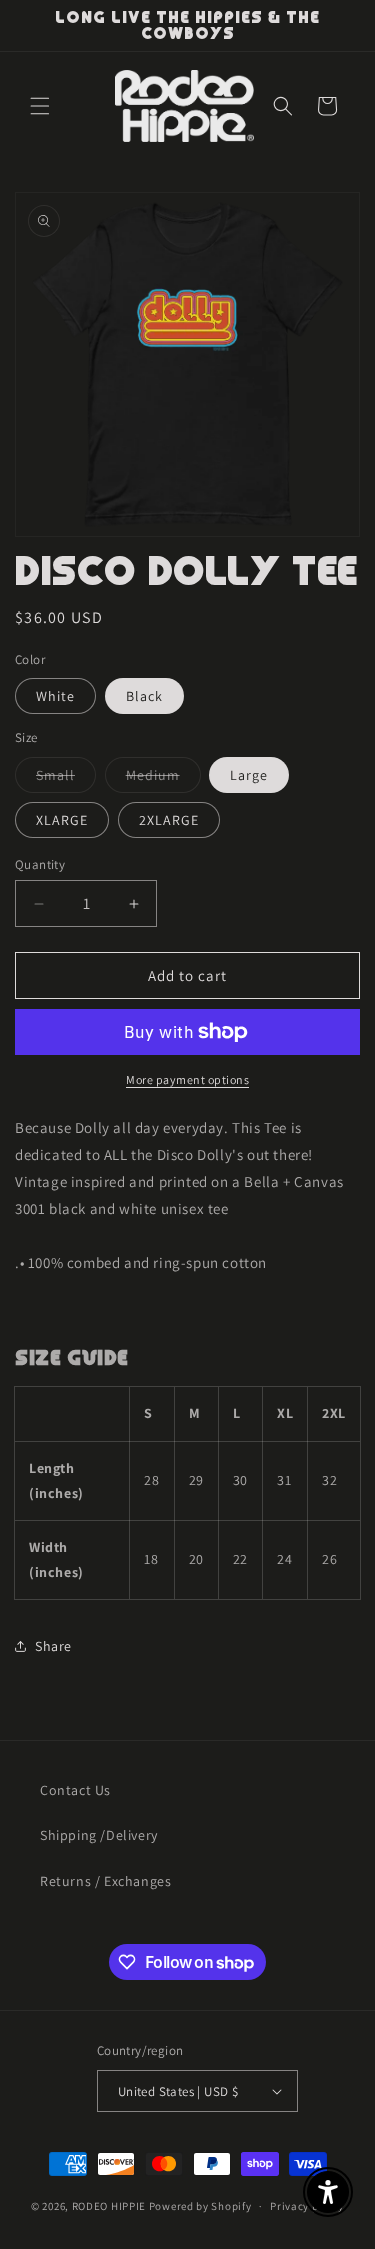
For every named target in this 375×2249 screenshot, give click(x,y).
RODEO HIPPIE (109, 2206)
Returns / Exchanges (105, 1881)
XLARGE (62, 820)
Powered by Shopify (200, 2206)
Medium (163, 779)
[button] (40, 106)
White (55, 696)
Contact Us (75, 1790)
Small (66, 779)
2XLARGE (169, 820)
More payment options (187, 1079)
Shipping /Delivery (99, 1835)
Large (249, 775)
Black (144, 696)
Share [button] (53, 1646)
